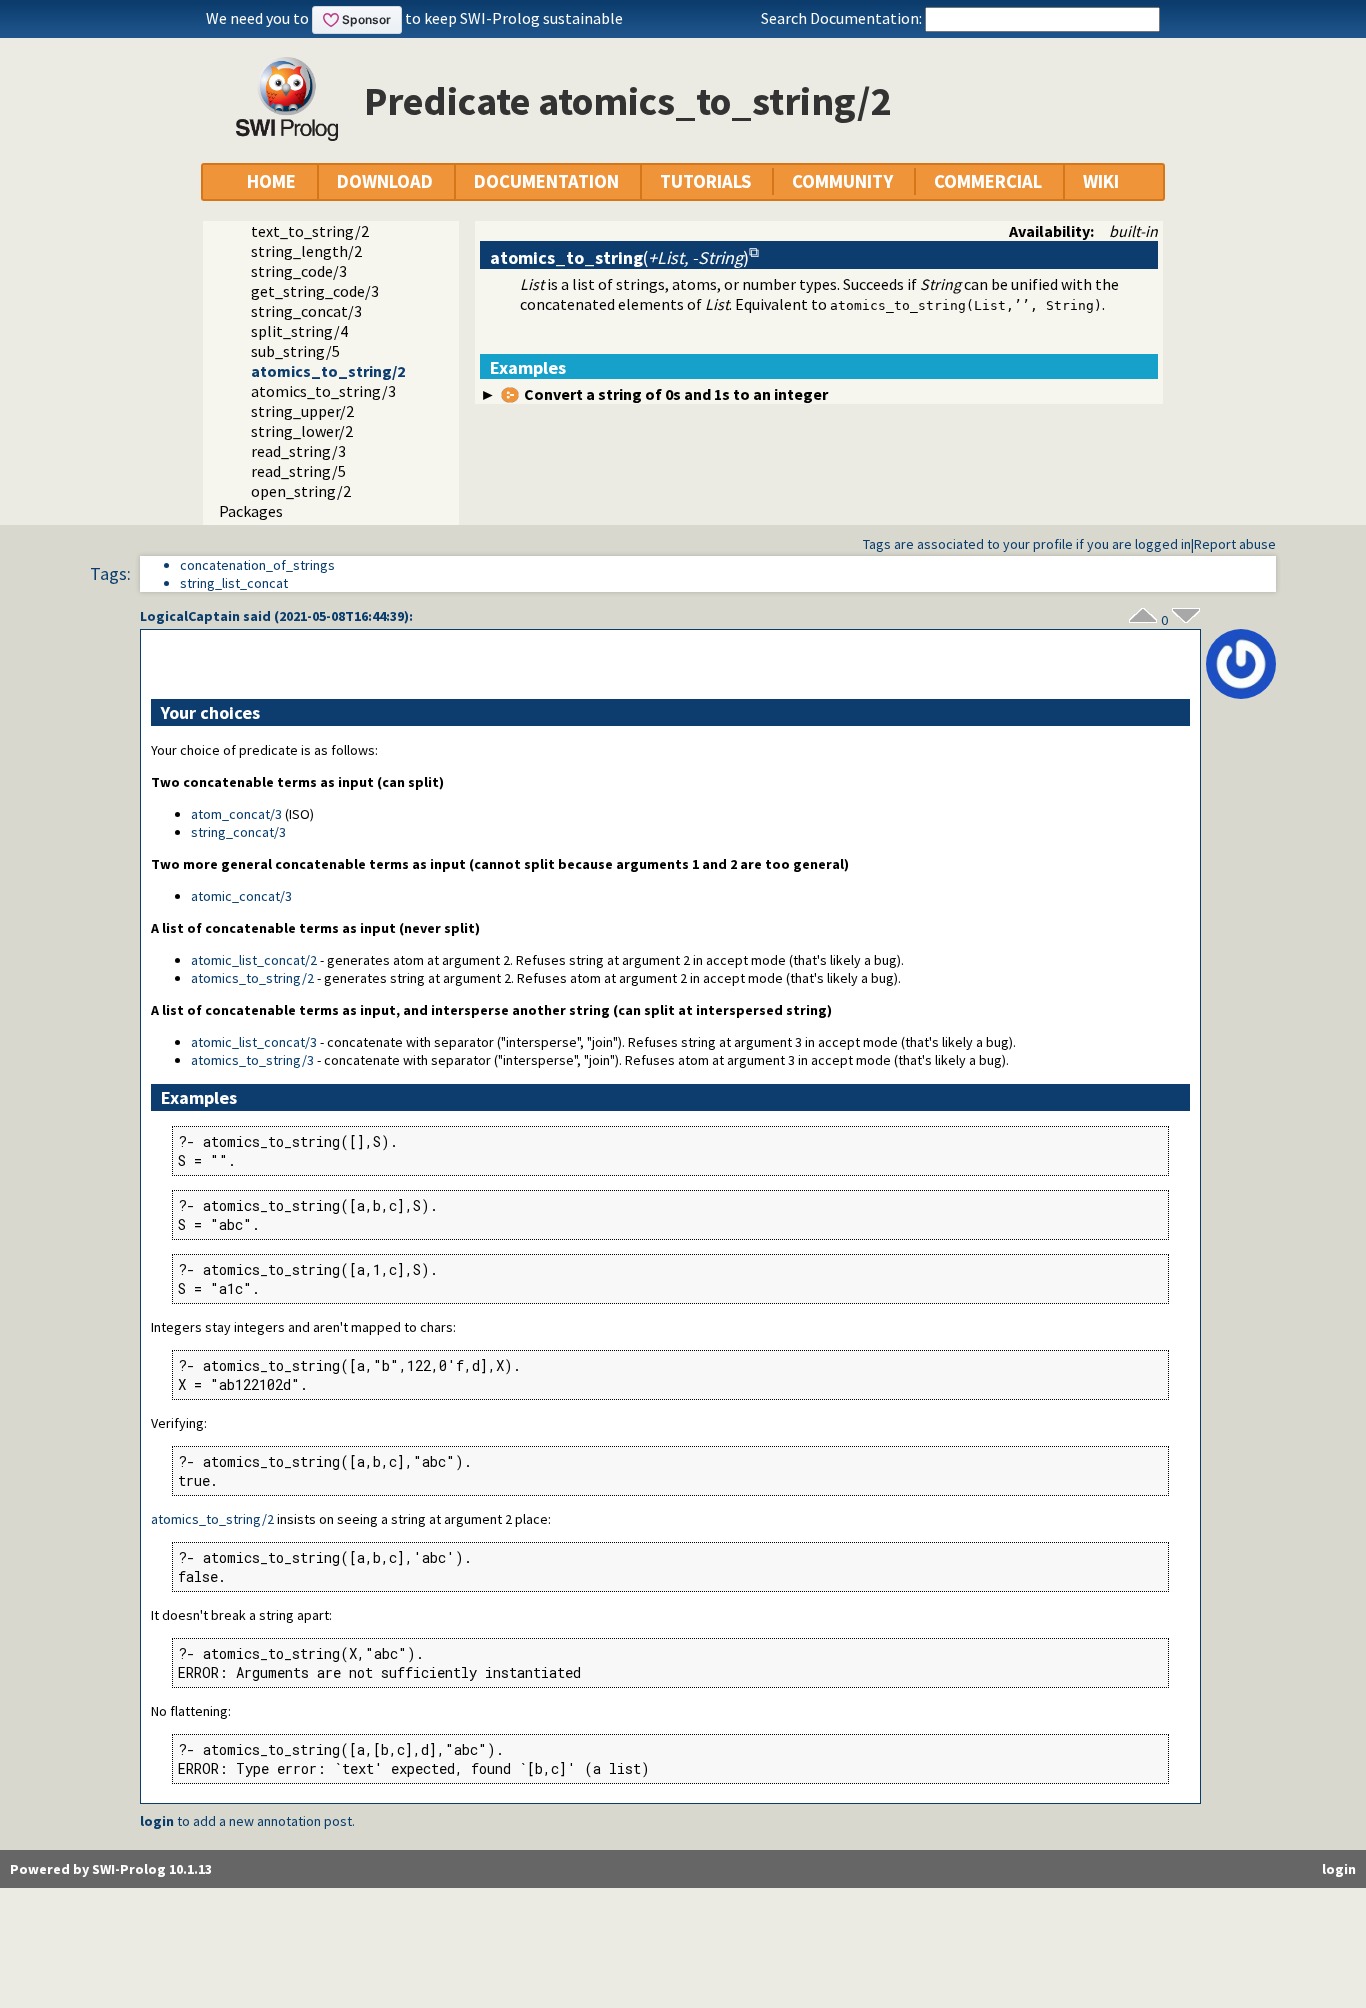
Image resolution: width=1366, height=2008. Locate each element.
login (157, 1821)
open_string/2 (301, 491)
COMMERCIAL (988, 181)
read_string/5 (298, 471)
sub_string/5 (295, 351)
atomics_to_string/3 (323, 391)
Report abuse (1235, 544)
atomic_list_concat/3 (254, 1042)
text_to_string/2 (310, 231)
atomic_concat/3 (241, 896)
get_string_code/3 (315, 291)
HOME (271, 181)
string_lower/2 (302, 431)
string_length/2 (306, 251)
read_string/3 (298, 451)
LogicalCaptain (190, 616)
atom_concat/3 (236, 814)
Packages (251, 511)
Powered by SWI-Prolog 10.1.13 (111, 1869)
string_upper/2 (302, 411)
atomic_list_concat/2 (254, 960)
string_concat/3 (306, 311)
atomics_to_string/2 (328, 371)
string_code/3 (299, 271)
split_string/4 (299, 331)
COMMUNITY (842, 181)
